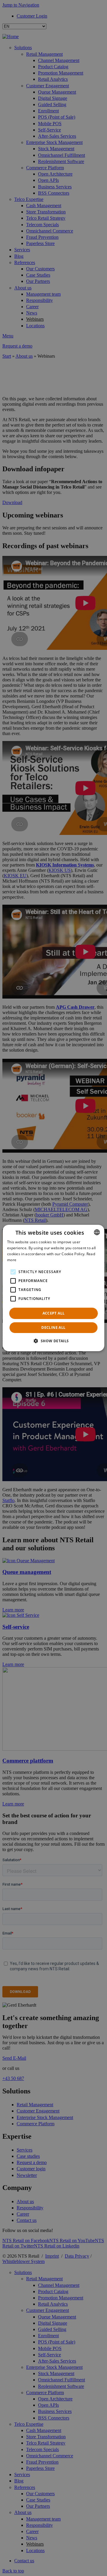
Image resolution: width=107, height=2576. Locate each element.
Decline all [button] (53, 1327)
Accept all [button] (54, 1313)
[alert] (53, 1288)
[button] (53, 1341)
